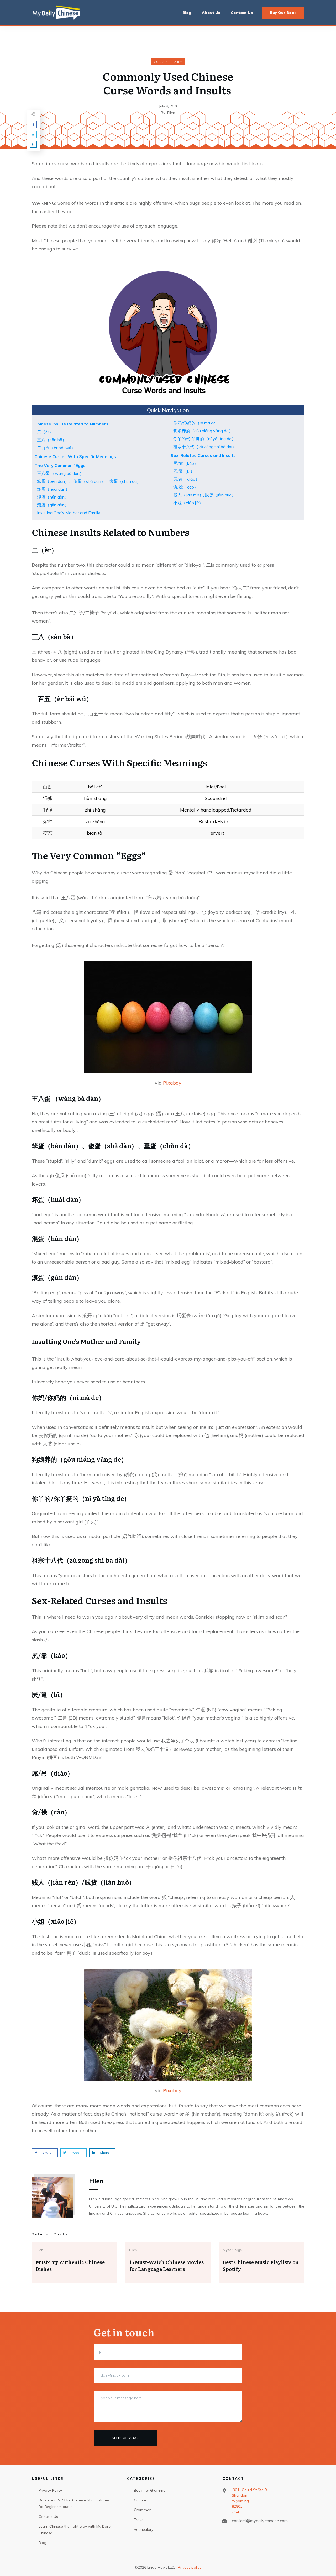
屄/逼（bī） (184, 471)
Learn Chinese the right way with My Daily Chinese (75, 2530)
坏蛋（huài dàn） (53, 489)
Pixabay (172, 1083)
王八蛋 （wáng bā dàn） (60, 473)
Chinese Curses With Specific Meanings (75, 456)
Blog (43, 2543)
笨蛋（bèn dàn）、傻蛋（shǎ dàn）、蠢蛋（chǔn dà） (89, 481)
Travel (139, 2520)
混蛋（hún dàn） (53, 497)
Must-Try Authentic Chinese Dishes (70, 2265)
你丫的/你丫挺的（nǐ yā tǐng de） (204, 439)
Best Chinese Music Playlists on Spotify (261, 2265)
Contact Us (48, 2517)
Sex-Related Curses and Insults (203, 455)
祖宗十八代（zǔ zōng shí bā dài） (205, 447)
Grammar (142, 2510)
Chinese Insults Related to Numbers (71, 424)
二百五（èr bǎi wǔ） (56, 448)
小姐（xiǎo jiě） (188, 503)
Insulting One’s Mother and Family (69, 513)
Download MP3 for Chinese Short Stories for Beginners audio (74, 2503)
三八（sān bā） (52, 440)
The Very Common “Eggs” (61, 465)
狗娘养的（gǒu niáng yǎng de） (203, 431)
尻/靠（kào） (186, 463)
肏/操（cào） (186, 487)
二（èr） (45, 432)
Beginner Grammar (150, 2490)
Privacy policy (190, 2567)
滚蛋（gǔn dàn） (53, 505)
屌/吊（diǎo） (186, 479)
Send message (126, 2438)
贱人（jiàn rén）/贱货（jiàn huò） (204, 495)
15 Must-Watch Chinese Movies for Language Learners (167, 2265)
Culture (140, 2500)
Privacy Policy (50, 2490)
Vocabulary (168, 62)
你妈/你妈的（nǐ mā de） (197, 423)
